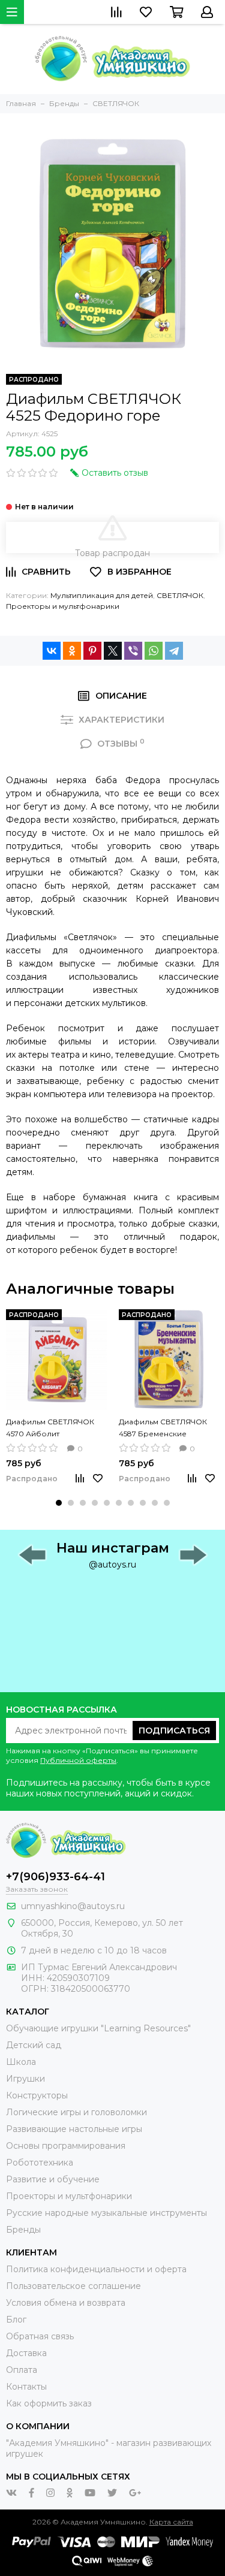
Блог (16, 2320)
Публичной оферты (78, 1760)
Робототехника (40, 2163)
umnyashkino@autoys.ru (73, 1906)
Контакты (26, 2387)
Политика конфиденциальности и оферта (96, 2269)
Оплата (22, 2370)
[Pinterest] (92, 651)
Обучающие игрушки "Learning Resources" (98, 2028)
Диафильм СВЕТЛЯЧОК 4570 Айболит (50, 1428)
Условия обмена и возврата (66, 2303)
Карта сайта (171, 2522)
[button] (59, 1503)
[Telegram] (174, 651)
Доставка (26, 2353)
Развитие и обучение (53, 2179)
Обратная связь (40, 2336)
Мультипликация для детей (102, 595)
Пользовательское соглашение (73, 2286)
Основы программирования (66, 2146)
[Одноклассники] (72, 651)
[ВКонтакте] (52, 651)
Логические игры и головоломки (76, 2112)
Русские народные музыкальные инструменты (106, 2213)
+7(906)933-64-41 (55, 1877)
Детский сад (34, 2045)
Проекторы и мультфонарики (63, 606)
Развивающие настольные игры (74, 2129)
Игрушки (25, 2079)
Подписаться (174, 1731)
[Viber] (133, 651)
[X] (113, 651)
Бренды (23, 2230)
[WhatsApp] (154, 651)
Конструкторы (37, 2095)
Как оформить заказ (49, 2403)
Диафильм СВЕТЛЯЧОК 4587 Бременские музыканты (163, 1429)
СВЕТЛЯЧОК (180, 595)
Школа (21, 2062)
